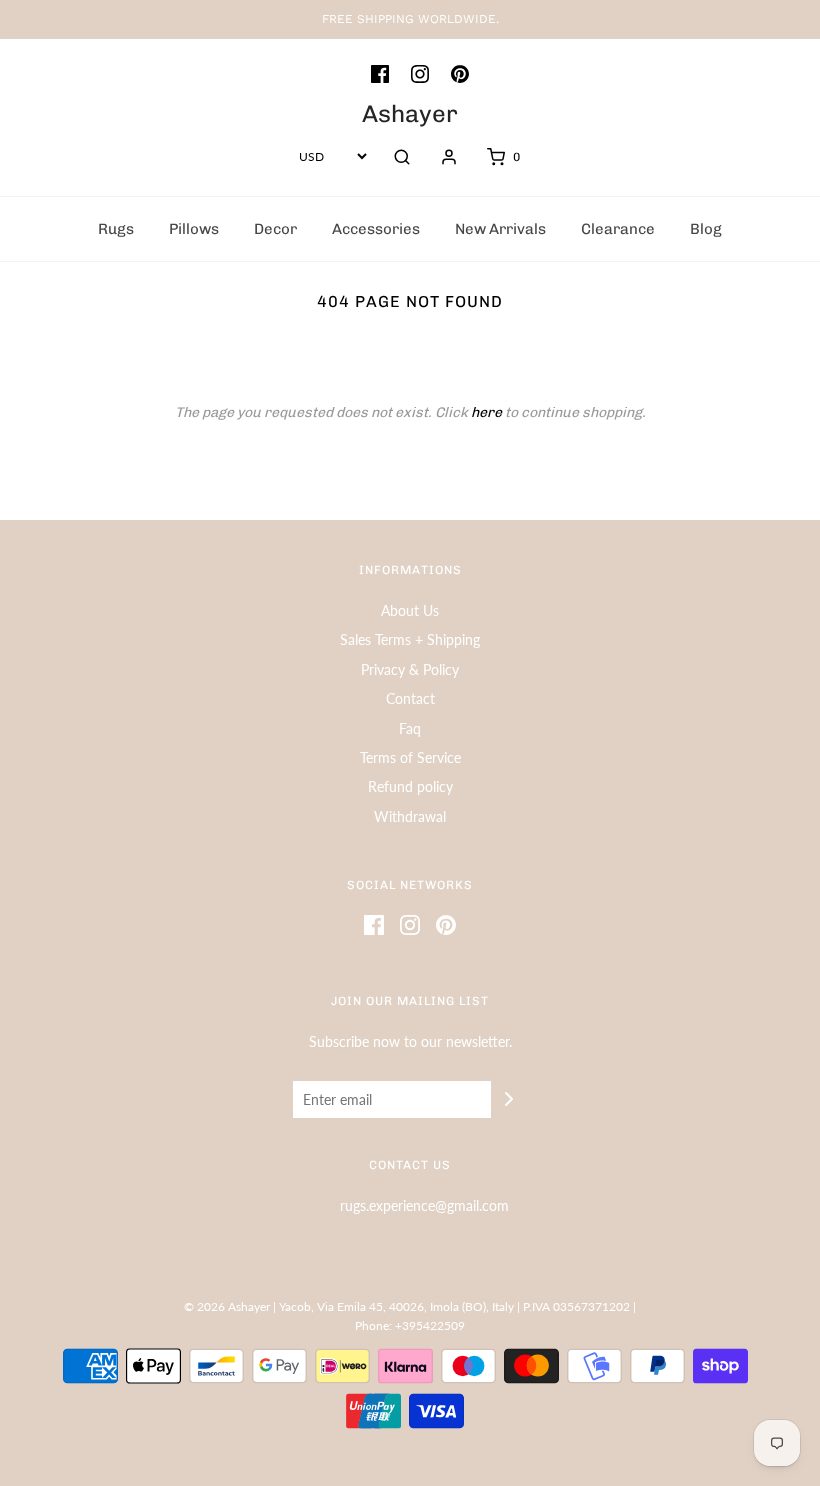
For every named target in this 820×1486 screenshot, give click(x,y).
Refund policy (410, 786)
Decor (275, 229)
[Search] (402, 157)
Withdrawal (410, 816)
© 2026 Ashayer (227, 1306)
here (486, 412)
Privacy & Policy (410, 669)
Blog (706, 229)
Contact (410, 698)
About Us (410, 610)
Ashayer (410, 114)
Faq (410, 728)
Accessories (376, 229)
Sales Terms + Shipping (410, 639)
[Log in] (449, 157)
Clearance (618, 229)
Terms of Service (410, 757)
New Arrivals (500, 229)
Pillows (194, 229)
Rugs (116, 229)
